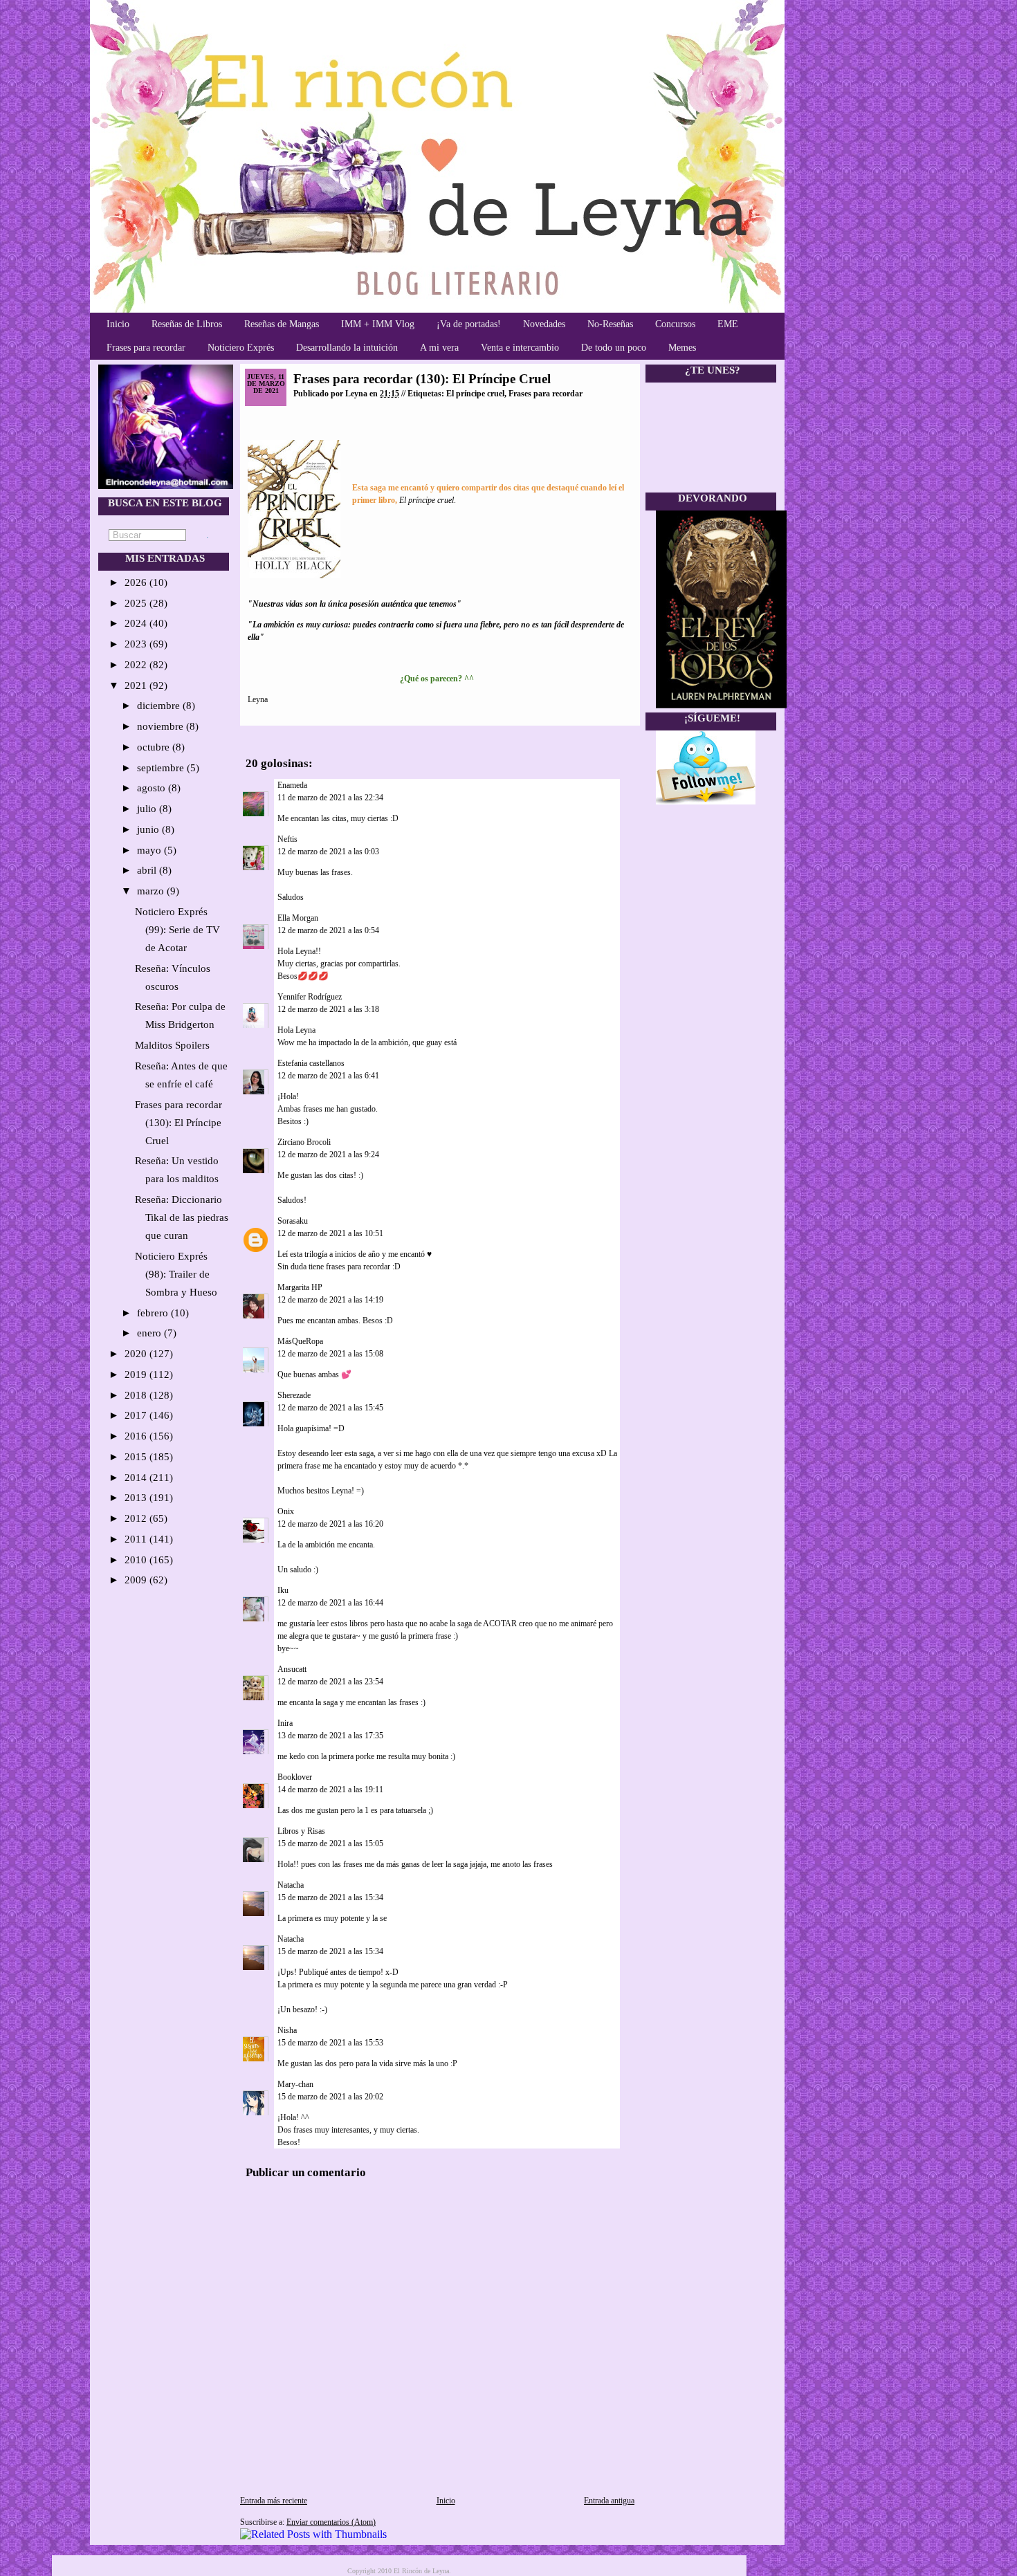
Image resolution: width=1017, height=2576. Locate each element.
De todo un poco (614, 348)
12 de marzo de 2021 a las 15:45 (330, 1408)
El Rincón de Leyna (421, 2571)
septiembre (162, 768)
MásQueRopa (300, 1341)
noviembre (162, 726)
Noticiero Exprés (241, 348)
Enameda (292, 785)
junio (149, 829)
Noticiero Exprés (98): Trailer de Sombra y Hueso (176, 1274)
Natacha (291, 1885)
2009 (137, 1580)
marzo (152, 891)
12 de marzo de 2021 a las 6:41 (328, 1076)
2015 (137, 1457)
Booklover (295, 1777)
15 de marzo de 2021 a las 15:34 (330, 1897)
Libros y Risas (302, 1831)
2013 (137, 1498)
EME (728, 324)
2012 (137, 1518)
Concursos (675, 324)
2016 (137, 1436)
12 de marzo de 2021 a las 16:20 (330, 1524)
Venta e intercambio (520, 348)
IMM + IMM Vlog (378, 324)
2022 (137, 665)
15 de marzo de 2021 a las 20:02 (330, 2097)
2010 (137, 1560)
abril (148, 870)
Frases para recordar (146, 348)
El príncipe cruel (475, 394)
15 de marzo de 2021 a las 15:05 (330, 1843)
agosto (153, 788)
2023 (137, 644)
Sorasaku (293, 1221)
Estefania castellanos (311, 1063)
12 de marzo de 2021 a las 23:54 (330, 1682)
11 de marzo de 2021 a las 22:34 (330, 798)
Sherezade (294, 1395)
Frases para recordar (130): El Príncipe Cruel (178, 1123)
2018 (137, 1395)
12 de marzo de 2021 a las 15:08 (330, 1354)
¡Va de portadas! (469, 324)
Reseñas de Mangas (282, 324)
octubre (155, 747)
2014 (137, 1478)
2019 (137, 1374)
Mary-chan (295, 2084)
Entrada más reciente (274, 2501)
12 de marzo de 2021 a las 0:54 (328, 930)
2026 (137, 582)
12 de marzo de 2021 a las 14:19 (330, 1300)
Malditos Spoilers (172, 1045)
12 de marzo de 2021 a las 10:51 (330, 1233)
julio (148, 809)
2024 (137, 623)
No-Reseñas (610, 324)
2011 (137, 1539)
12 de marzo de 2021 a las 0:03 (328, 852)
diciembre (160, 706)
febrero (154, 1313)
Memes (682, 348)
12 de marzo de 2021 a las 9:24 (328, 1154)
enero (150, 1333)
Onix (286, 1511)
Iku (283, 1590)
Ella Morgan (298, 918)
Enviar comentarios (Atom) (331, 2522)
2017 (137, 1415)
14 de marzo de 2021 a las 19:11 (330, 1790)
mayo (150, 850)
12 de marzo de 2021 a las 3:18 (328, 1009)
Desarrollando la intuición (347, 348)
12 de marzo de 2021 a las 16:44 (330, 1603)
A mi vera (439, 348)
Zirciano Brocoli (304, 1142)
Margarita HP (300, 1287)
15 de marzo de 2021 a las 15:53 (330, 2043)
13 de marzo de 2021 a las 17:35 (330, 1736)
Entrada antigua (609, 2501)
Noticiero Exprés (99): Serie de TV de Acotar (177, 930)
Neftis (287, 839)
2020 (137, 1354)
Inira (285, 1723)
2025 (137, 603)
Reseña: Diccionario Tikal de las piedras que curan (182, 1217)
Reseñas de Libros (187, 324)
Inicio (118, 324)
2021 (137, 686)
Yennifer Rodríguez (310, 997)
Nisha (287, 2030)
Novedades (544, 324)
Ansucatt (292, 1669)
